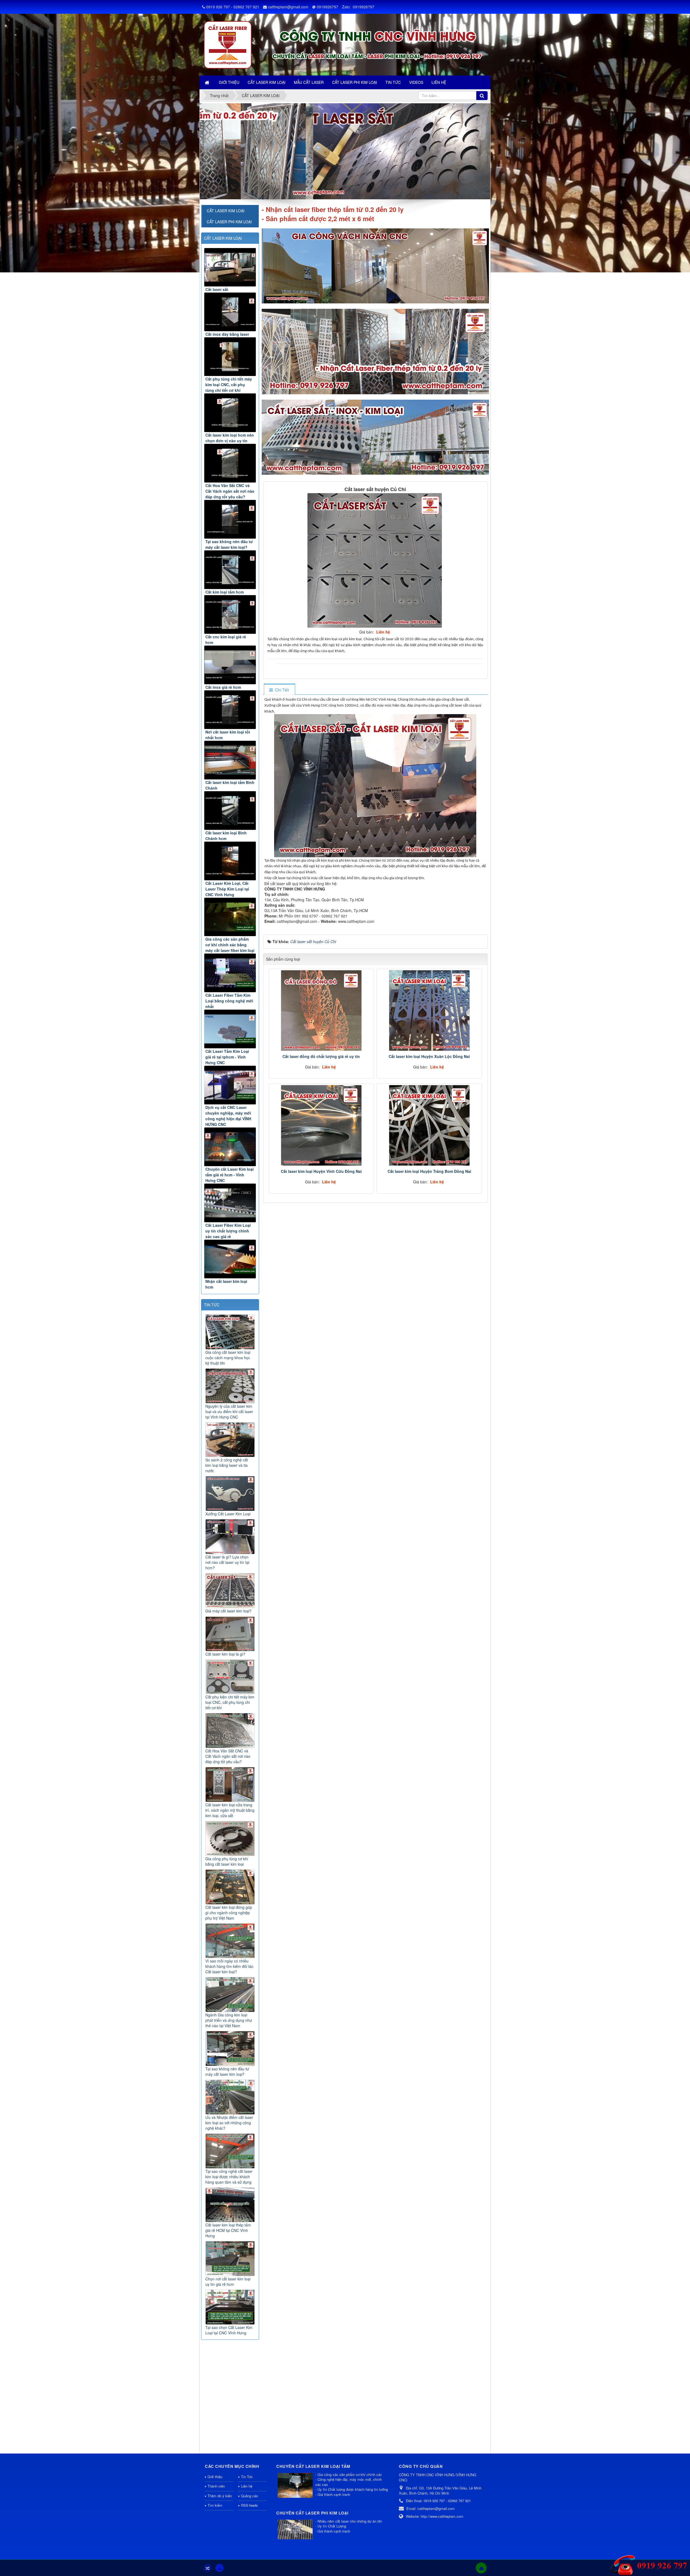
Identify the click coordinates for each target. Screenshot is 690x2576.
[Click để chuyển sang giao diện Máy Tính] (219, 2568)
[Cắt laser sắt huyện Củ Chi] (375, 560)
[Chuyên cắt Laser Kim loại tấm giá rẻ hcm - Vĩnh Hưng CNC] (230, 1147)
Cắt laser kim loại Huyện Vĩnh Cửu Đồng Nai (321, 1171)
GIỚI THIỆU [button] (229, 82)
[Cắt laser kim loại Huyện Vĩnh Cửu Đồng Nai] (321, 1125)
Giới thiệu (215, 2477)
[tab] (279, 690)
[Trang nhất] (208, 82)
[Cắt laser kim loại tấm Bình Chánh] (230, 760)
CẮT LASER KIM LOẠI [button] (267, 82)
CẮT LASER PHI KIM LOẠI (229, 222)
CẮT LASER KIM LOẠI (223, 238)
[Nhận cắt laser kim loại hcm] (230, 1259)
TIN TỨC (212, 1305)
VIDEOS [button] (416, 82)
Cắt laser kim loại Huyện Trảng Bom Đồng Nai (429, 1171)
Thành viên (216, 2486)
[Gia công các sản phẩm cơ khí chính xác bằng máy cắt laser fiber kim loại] (230, 917)
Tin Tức (247, 2477)
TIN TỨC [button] (393, 82)
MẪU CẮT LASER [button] (309, 82)
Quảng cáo (249, 2496)
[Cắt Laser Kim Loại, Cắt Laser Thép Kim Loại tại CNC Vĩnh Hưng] (230, 861)
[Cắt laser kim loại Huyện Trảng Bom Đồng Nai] (429, 1125)
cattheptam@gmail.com (288, 7)
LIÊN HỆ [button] (439, 82)
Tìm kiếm (215, 2505)
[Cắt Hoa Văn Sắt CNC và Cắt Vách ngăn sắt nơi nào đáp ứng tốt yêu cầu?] (230, 463)
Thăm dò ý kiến (220, 2496)
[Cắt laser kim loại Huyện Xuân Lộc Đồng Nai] (429, 1010)
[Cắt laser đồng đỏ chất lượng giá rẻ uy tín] (321, 1010)
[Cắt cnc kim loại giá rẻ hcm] (230, 614)
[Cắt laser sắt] (230, 267)
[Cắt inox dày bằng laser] (230, 312)
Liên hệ (247, 2486)
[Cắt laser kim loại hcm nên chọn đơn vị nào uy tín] (230, 413)
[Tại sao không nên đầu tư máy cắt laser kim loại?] (230, 519)
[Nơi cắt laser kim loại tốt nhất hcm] (230, 710)
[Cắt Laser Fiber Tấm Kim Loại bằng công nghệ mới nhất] (230, 973)
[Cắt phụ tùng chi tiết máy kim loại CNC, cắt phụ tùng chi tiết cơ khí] (230, 357)
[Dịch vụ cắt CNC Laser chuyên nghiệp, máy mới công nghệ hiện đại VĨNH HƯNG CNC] (230, 1085)
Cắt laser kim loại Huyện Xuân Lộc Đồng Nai (429, 1056)
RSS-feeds (249, 2505)
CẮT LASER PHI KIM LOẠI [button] (355, 82)
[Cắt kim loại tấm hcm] (230, 570)
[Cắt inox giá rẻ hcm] (230, 665)
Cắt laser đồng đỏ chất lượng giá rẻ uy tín (321, 1056)
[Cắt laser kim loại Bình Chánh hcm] (230, 811)
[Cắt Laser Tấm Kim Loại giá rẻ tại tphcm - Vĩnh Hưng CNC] (230, 1029)
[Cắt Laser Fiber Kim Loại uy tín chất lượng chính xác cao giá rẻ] (230, 1203)
